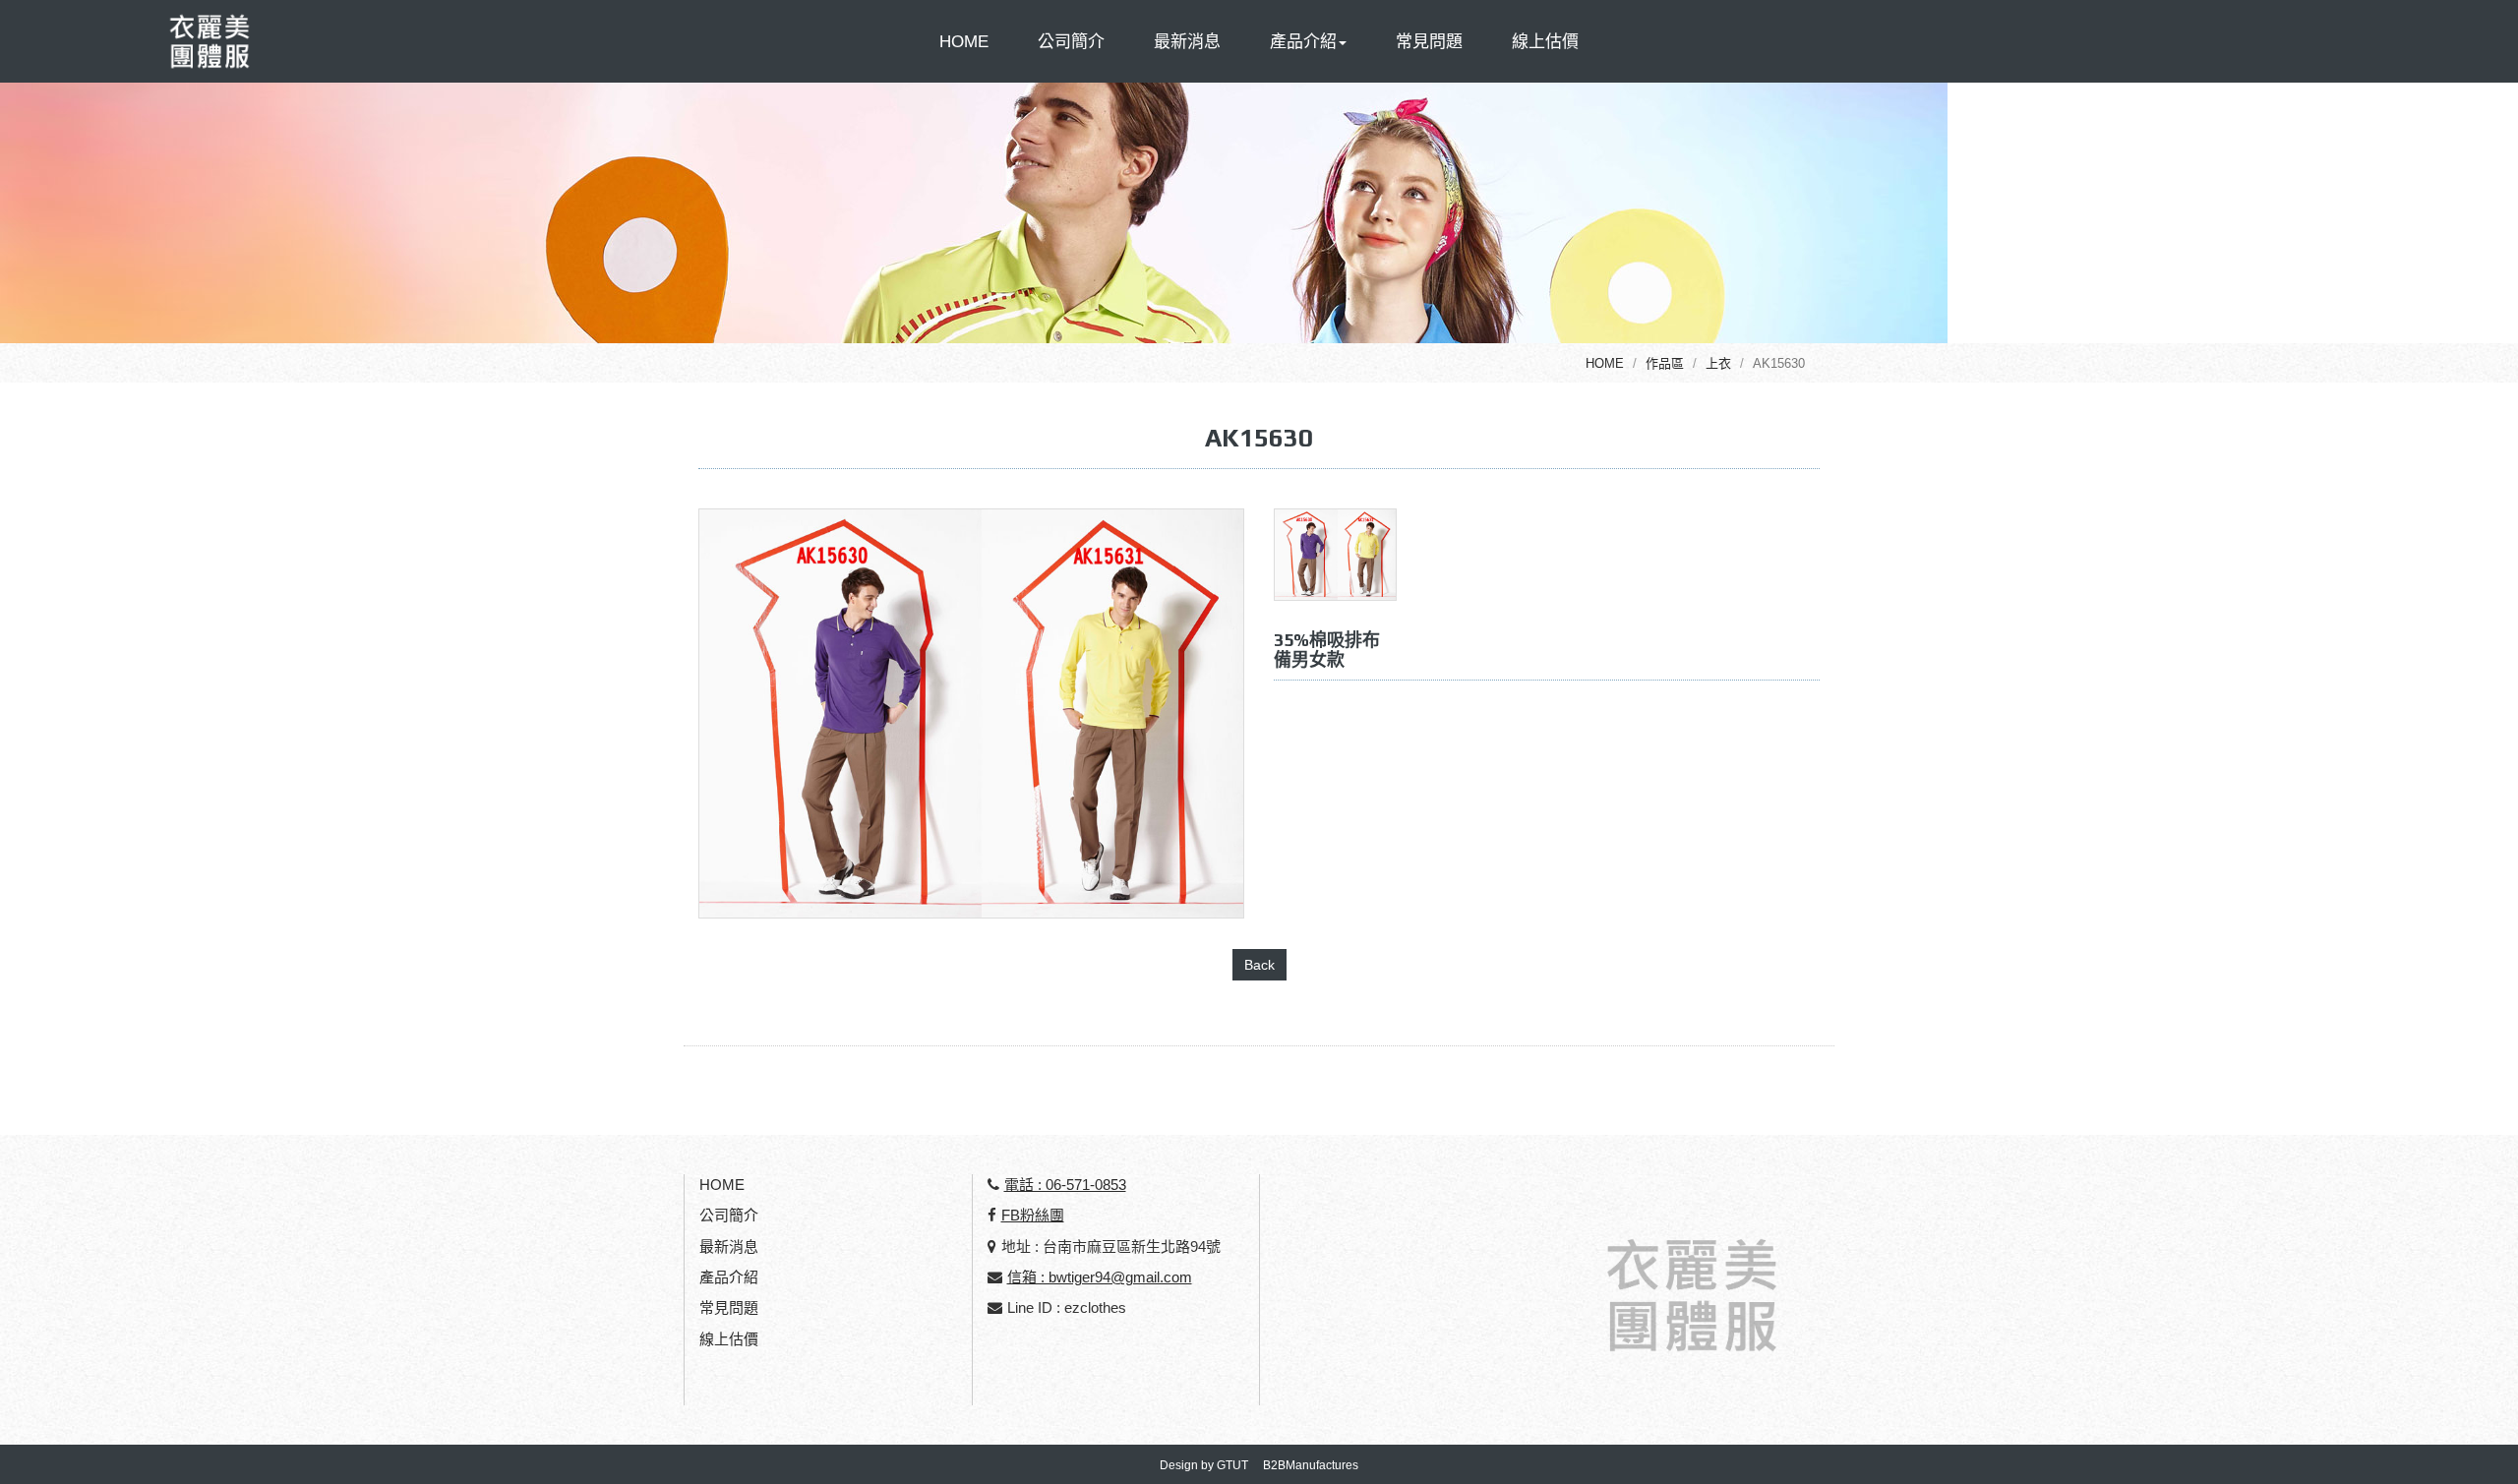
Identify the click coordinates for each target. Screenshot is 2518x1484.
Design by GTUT (1204, 1465)
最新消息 (1187, 42)
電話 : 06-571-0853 (1065, 1185)
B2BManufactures (1311, 1465)
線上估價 (1545, 42)
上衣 (1718, 363)
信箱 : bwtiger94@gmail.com (1100, 1277)
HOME (964, 42)
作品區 (1665, 363)
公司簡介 (1071, 42)
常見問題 (1429, 42)
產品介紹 (729, 1277)
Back (1259, 965)
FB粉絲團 (1033, 1215)
